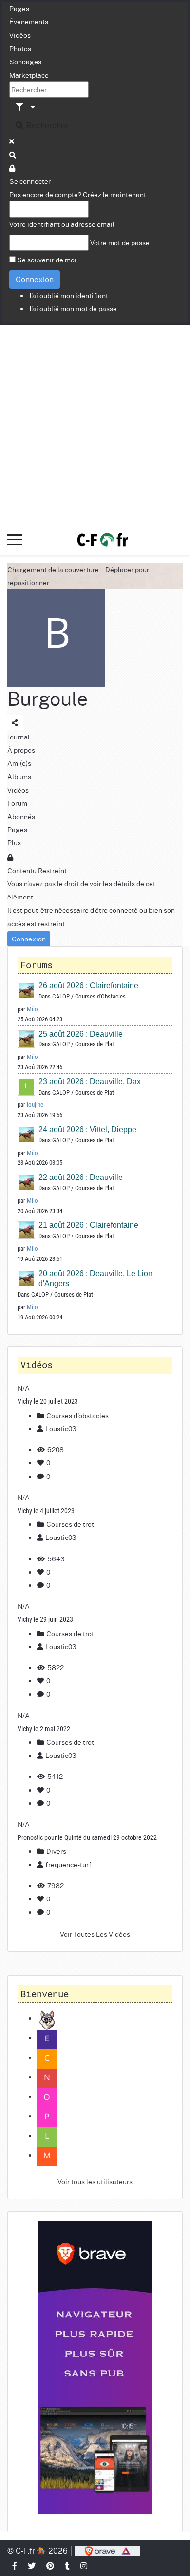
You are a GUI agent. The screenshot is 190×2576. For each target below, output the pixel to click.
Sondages (25, 61)
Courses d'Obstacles (100, 996)
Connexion (35, 279)
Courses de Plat (95, 1044)
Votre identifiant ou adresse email (62, 224)
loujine (35, 1105)
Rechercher (46, 125)
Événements (29, 21)
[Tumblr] (68, 2566)
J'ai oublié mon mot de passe (73, 308)
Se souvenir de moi (47, 260)
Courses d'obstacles (77, 1415)
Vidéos (20, 35)
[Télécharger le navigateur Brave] (107, 2550)
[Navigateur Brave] (95, 2368)
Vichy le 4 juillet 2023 (46, 1511)
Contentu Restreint (37, 870)
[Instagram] (84, 2566)
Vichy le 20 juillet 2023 (48, 1401)
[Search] (13, 155)
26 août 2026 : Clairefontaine (88, 986)
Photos (20, 48)
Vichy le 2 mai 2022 (44, 1729)
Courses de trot (69, 1524)
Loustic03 (61, 1428)
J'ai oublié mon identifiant (68, 295)
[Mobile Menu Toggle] (15, 540)
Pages (19, 8)
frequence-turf (68, 1864)
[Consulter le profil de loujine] (27, 1086)
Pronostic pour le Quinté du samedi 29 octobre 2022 (87, 1837)
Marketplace (29, 75)
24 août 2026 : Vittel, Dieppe (87, 1129)
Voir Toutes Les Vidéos (95, 1934)
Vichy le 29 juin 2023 (45, 1619)
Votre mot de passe (120, 242)
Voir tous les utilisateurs (95, 2181)
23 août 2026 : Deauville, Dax (90, 1082)
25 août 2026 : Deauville (81, 1034)
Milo (32, 1009)
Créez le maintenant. (115, 194)
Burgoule (47, 698)
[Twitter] (32, 2566)
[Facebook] (15, 2566)
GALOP (61, 996)
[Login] (13, 168)
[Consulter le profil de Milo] (27, 990)
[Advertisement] (95, 425)
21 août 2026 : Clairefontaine (88, 1225)
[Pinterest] (51, 2566)
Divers (56, 1851)
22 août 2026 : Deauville (81, 1177)
